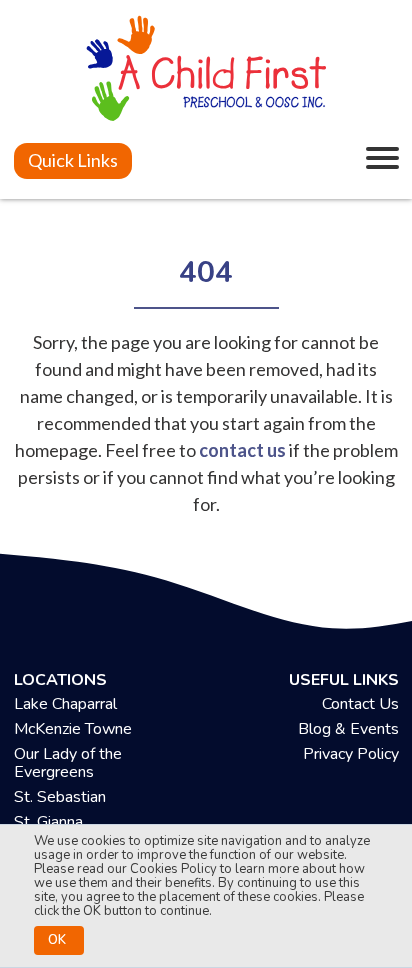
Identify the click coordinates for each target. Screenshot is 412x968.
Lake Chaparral (65, 704)
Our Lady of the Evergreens (68, 763)
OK (57, 940)
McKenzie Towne (73, 729)
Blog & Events (348, 729)
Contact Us (360, 704)
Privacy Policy (351, 754)
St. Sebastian (60, 797)
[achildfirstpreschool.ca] (206, 71)
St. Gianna (48, 822)
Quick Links (73, 160)
